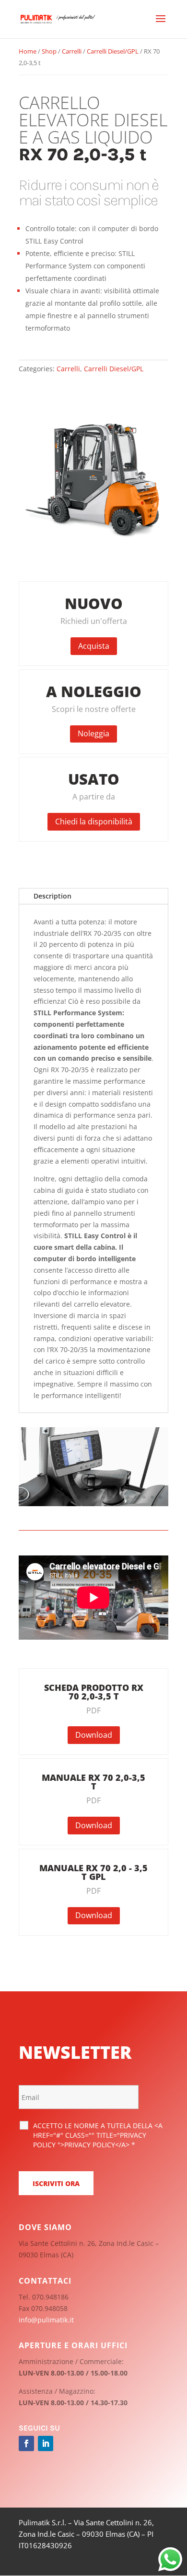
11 (103, 1497)
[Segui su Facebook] (26, 2443)
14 (128, 1497)
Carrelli (72, 51)
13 (120, 1497)
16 (144, 1497)
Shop (49, 51)
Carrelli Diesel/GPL (113, 51)
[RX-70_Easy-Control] (93, 1504)
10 (95, 1497)
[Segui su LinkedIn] (46, 2443)
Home (28, 51)
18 (160, 1497)
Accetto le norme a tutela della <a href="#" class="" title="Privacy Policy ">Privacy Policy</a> (98, 2135)
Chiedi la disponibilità (94, 822)
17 (152, 1497)
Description (53, 896)
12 (111, 1497)
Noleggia (93, 733)
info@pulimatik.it (46, 2320)
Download (94, 1735)
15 (136, 1497)
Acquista (94, 646)
